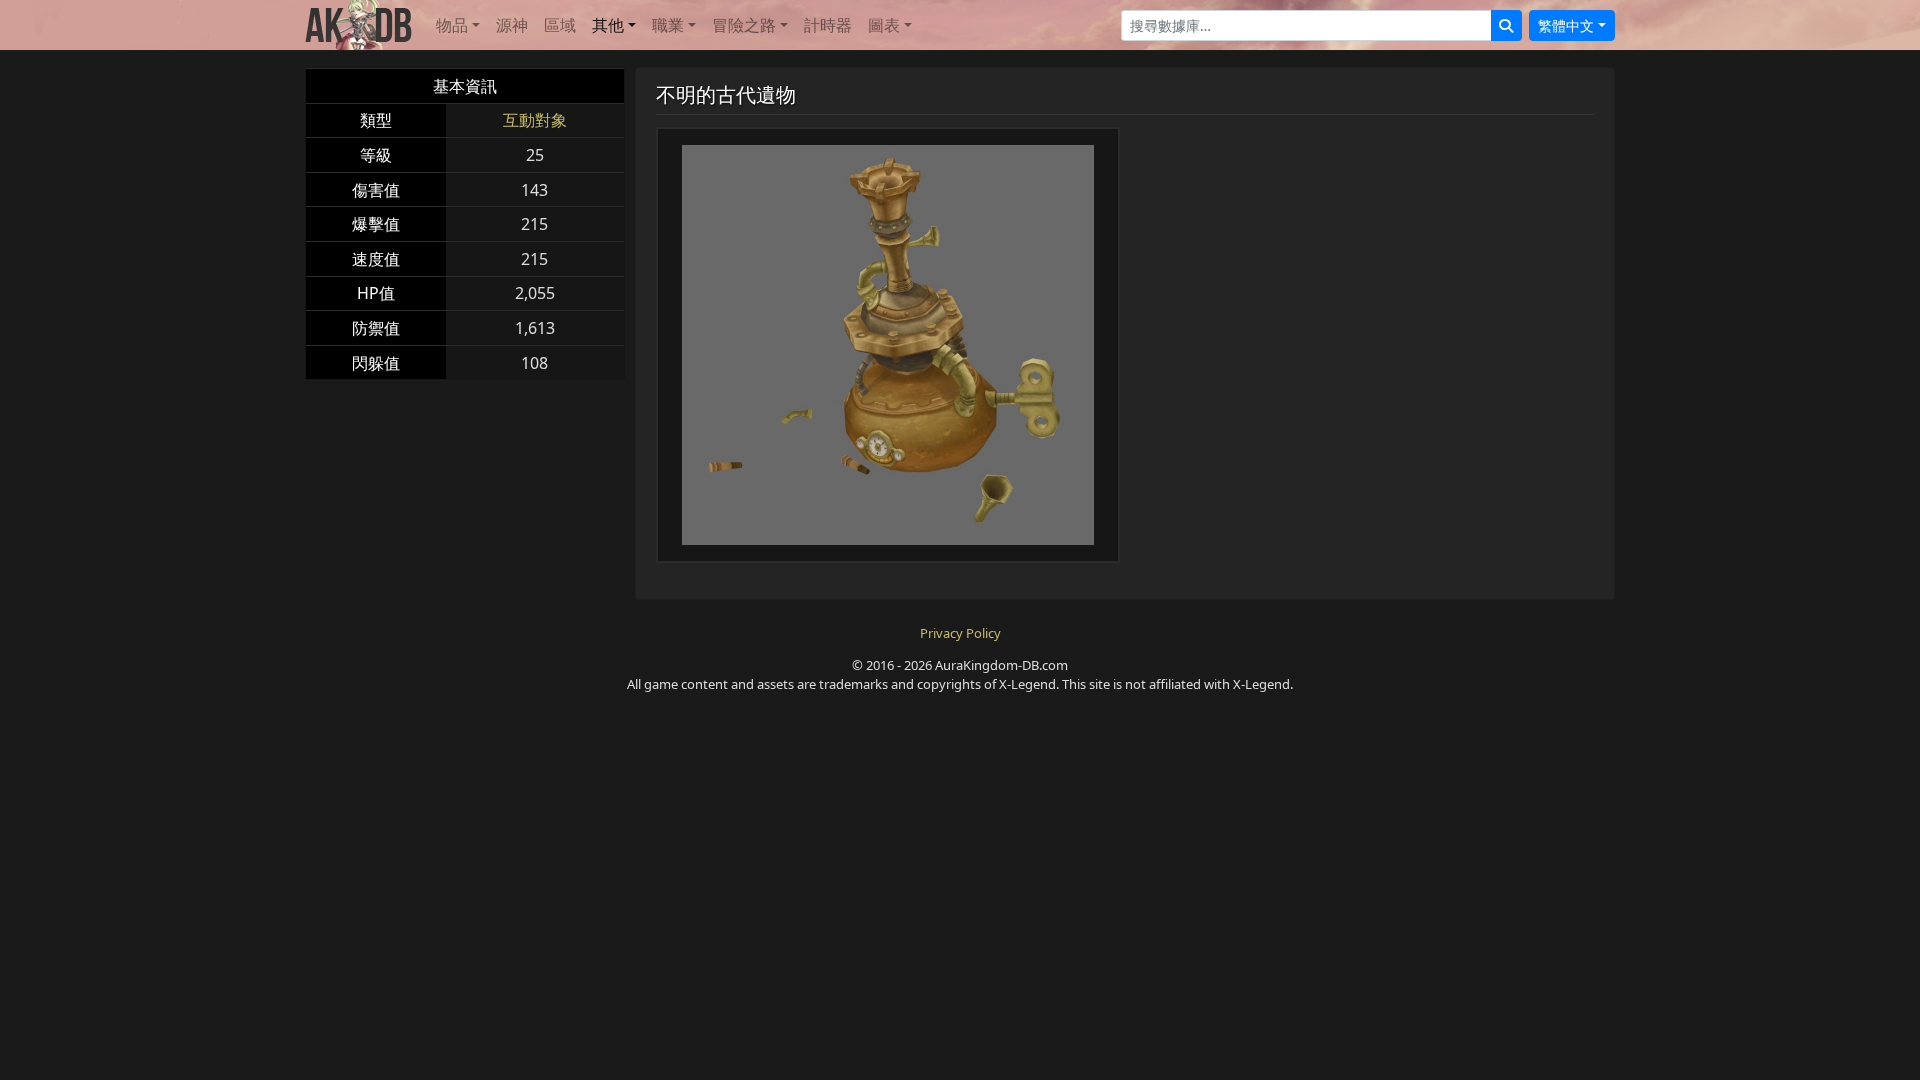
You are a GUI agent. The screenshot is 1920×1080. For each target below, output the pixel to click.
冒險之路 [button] (744, 25)
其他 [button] (608, 25)
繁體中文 (1566, 25)
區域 (560, 25)
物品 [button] (452, 25)
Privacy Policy (960, 633)
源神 (512, 25)
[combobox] (1306, 25)
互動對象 (535, 120)
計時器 (828, 25)
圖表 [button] (884, 25)
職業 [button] (668, 25)
